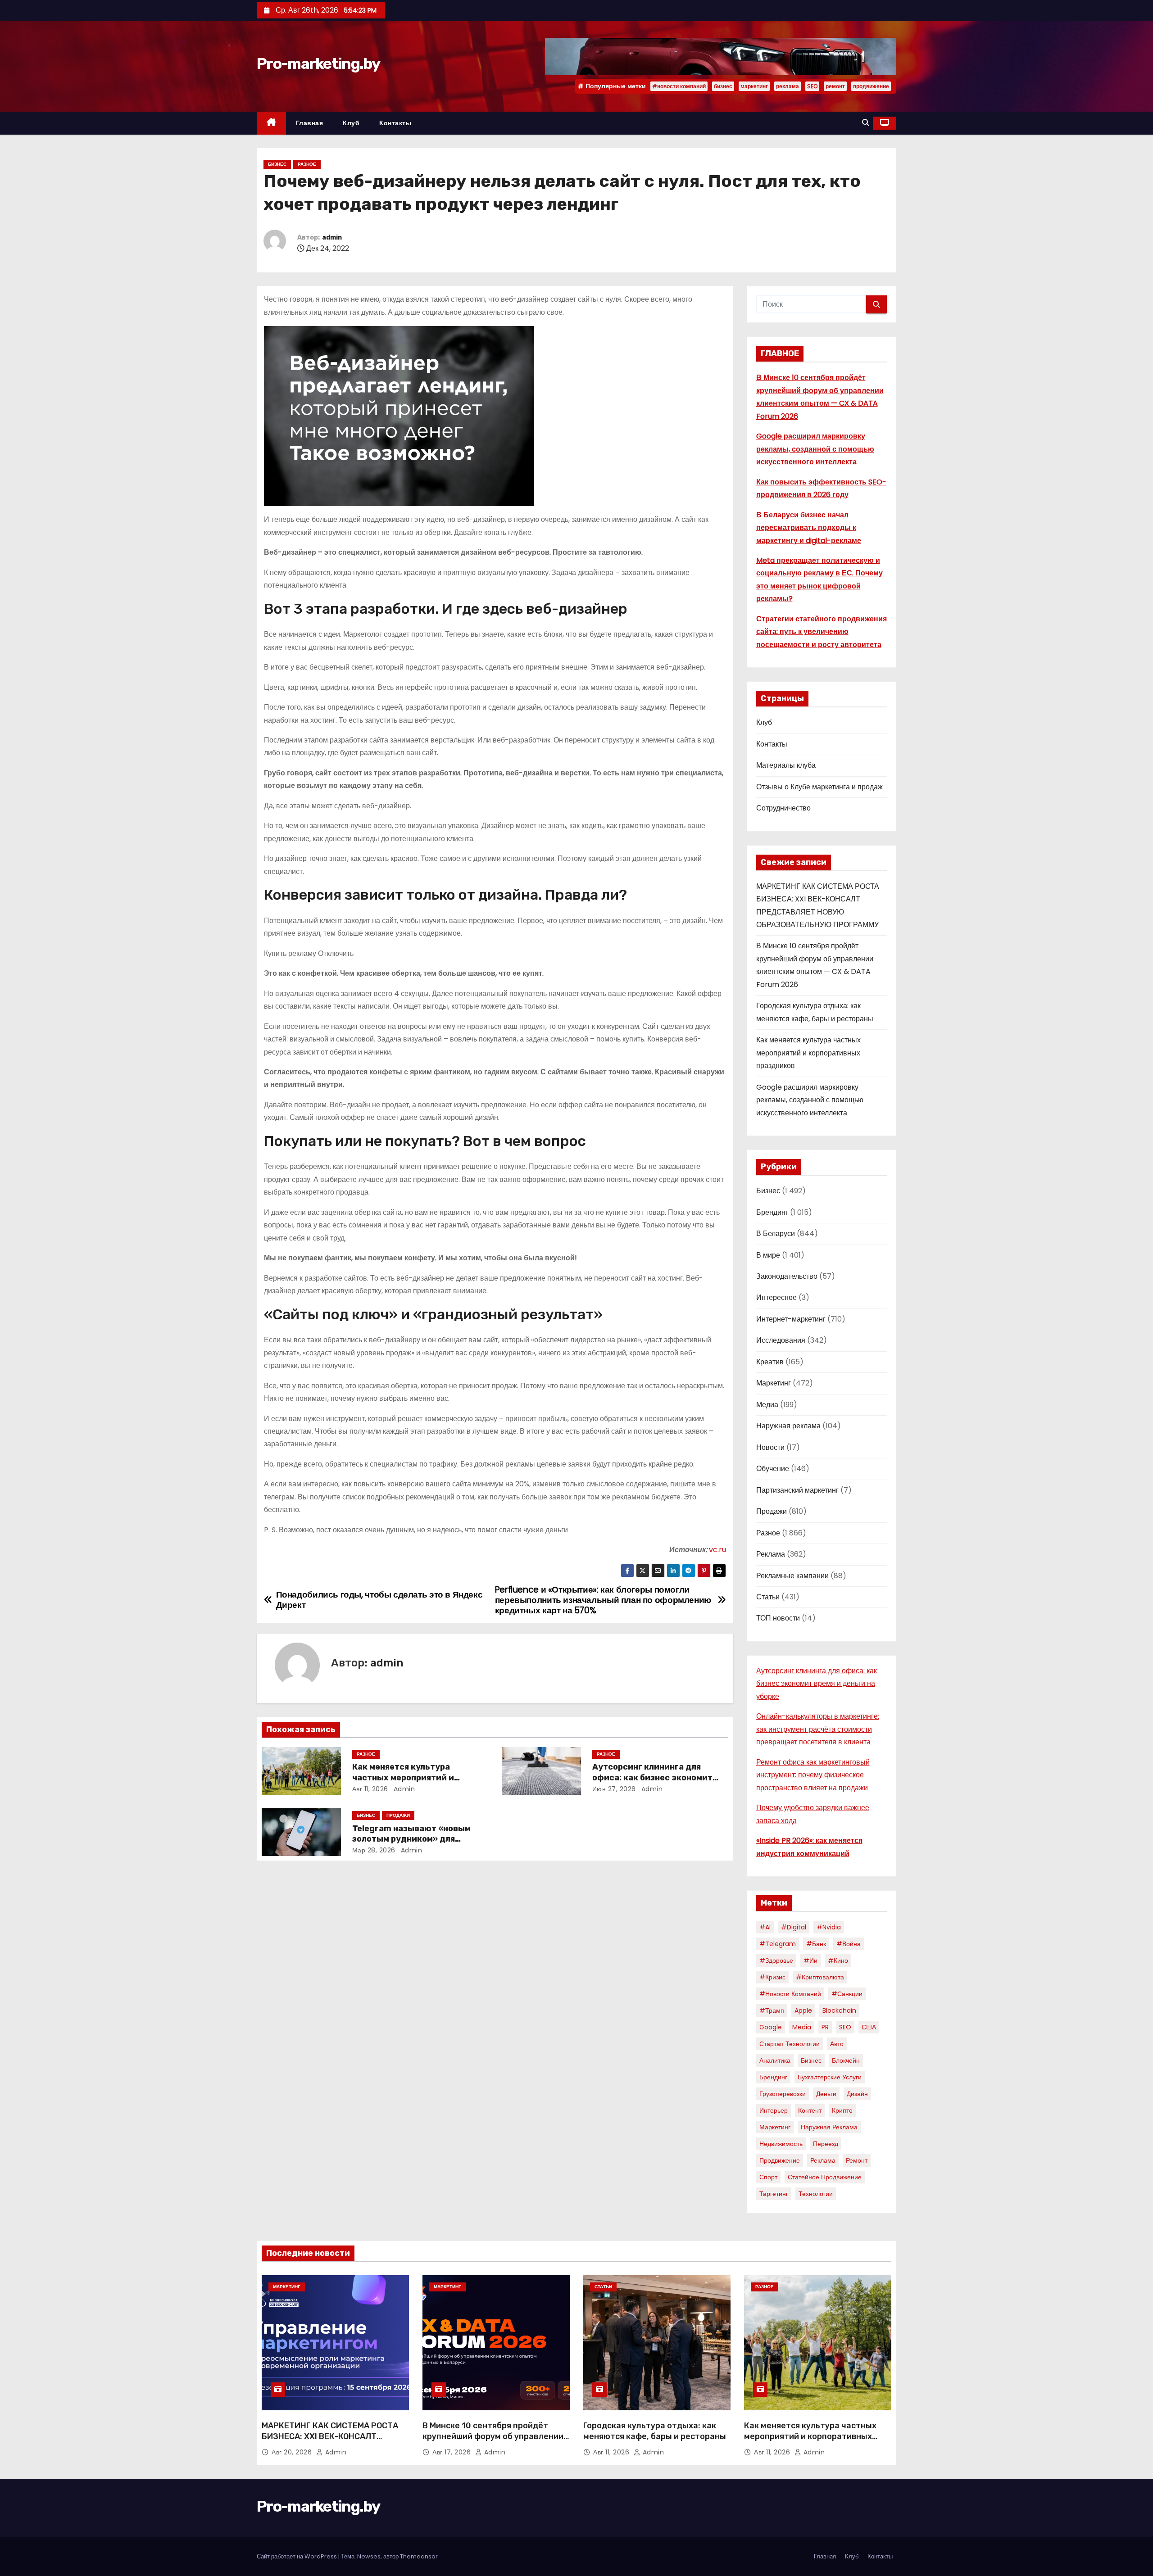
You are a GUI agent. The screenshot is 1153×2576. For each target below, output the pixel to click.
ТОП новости (778, 1618)
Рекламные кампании (792, 1576)
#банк (816, 1944)
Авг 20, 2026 (293, 2452)
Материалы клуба (786, 765)
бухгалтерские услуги (830, 2077)
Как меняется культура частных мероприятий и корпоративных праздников (412, 1778)
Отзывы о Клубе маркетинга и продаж (819, 787)
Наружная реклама (788, 1426)
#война (849, 1944)
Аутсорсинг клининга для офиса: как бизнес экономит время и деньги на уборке (652, 1778)
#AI (765, 1927)
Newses (369, 2556)
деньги (826, 2094)
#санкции (847, 1994)
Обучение (773, 1469)
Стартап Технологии (790, 2044)
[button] (866, 123)
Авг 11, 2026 (370, 1789)
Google (771, 2027)
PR (825, 2027)
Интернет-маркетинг (791, 1319)
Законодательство (787, 1276)
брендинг (773, 2077)
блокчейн (846, 2060)
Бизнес (277, 164)
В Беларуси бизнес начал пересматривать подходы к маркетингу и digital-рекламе (809, 528)
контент (810, 2110)
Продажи (398, 1815)
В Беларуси (776, 1234)
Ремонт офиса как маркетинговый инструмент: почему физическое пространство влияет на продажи (813, 1775)
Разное (307, 164)
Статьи (768, 1597)
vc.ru (717, 1550)
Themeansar (419, 2556)
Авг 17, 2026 (453, 2452)
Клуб (351, 123)
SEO (812, 86)
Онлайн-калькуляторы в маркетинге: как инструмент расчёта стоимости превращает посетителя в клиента (818, 1729)
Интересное (776, 1297)
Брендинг (772, 1212)
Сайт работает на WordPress (297, 2556)
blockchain (839, 2010)
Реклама (771, 1554)
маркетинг (754, 86)
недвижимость (781, 2144)
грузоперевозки (783, 2094)
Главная (310, 123)
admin (332, 238)
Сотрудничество (783, 808)
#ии (810, 1960)
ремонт (835, 86)
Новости (770, 1447)
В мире (768, 1255)
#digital (794, 1927)
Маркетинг (774, 1383)
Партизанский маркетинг (797, 1490)
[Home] (271, 123)
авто (837, 2044)
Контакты (395, 123)
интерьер (774, 2110)
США (869, 2027)
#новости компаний (679, 86)
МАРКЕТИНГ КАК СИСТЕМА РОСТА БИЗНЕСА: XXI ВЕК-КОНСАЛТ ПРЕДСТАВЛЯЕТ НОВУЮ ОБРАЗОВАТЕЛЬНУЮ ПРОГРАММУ (330, 2442)
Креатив (770, 1362)
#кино (838, 1960)
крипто (842, 2110)
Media (802, 2027)
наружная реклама (829, 2127)
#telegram (778, 1944)
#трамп (772, 2010)
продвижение (871, 86)
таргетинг (774, 2194)
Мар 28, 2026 (374, 1850)
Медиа (767, 1405)
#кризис (772, 1977)
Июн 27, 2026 (614, 1789)
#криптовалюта (820, 1977)
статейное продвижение (825, 2177)
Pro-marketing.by (318, 64)
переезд (826, 2144)
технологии (816, 2194)
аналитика (775, 2060)
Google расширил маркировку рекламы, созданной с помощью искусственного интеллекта (815, 449)
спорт (768, 2177)
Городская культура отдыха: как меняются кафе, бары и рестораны (655, 2431)
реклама (788, 86)
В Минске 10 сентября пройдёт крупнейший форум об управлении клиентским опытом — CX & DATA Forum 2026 (493, 2442)
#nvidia (829, 1927)
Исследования (781, 1340)
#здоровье (776, 1960)
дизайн (857, 2094)
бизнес (723, 86)
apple (803, 2010)
